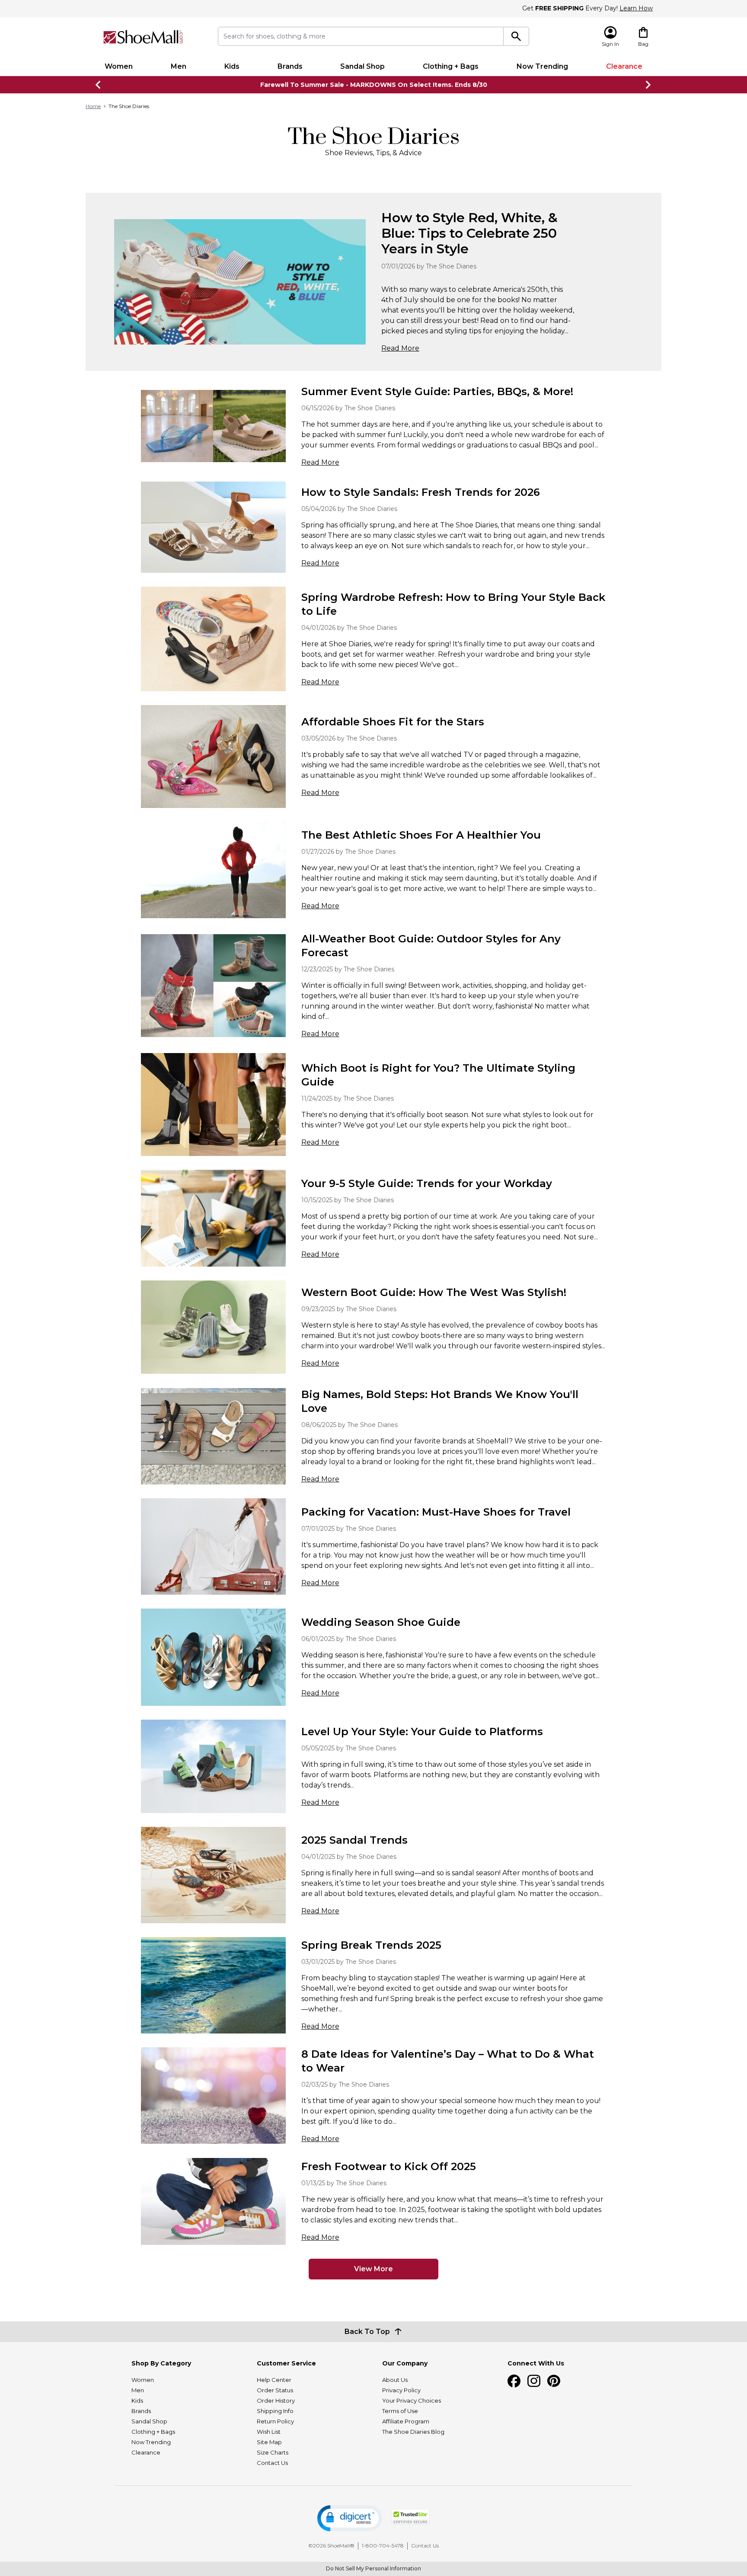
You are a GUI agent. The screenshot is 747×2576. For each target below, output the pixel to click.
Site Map (269, 2442)
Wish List (269, 2432)
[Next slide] (648, 85)
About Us (395, 2380)
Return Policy (275, 2421)
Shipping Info (275, 2411)
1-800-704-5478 (383, 2546)
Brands (290, 66)
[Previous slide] (99, 85)
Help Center (274, 2380)
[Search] (516, 36)
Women (119, 66)
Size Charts (273, 2452)
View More (373, 2269)
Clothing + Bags (451, 66)
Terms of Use (400, 2411)
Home (93, 106)
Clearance (624, 66)
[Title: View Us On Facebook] (514, 2381)
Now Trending (542, 66)
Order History (276, 2400)
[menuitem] (119, 67)
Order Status (275, 2390)
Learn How (636, 8)
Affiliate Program (406, 2421)
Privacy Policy (401, 2390)
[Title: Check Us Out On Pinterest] (554, 2381)
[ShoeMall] (143, 37)
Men (179, 66)
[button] (350, 2518)
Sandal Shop (362, 66)
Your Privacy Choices (412, 2400)
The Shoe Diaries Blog (413, 2432)
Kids (232, 66)
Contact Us (272, 2463)
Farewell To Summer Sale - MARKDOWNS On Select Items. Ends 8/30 (374, 85)
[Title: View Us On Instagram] (534, 2381)
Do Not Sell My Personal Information (373, 2568)
